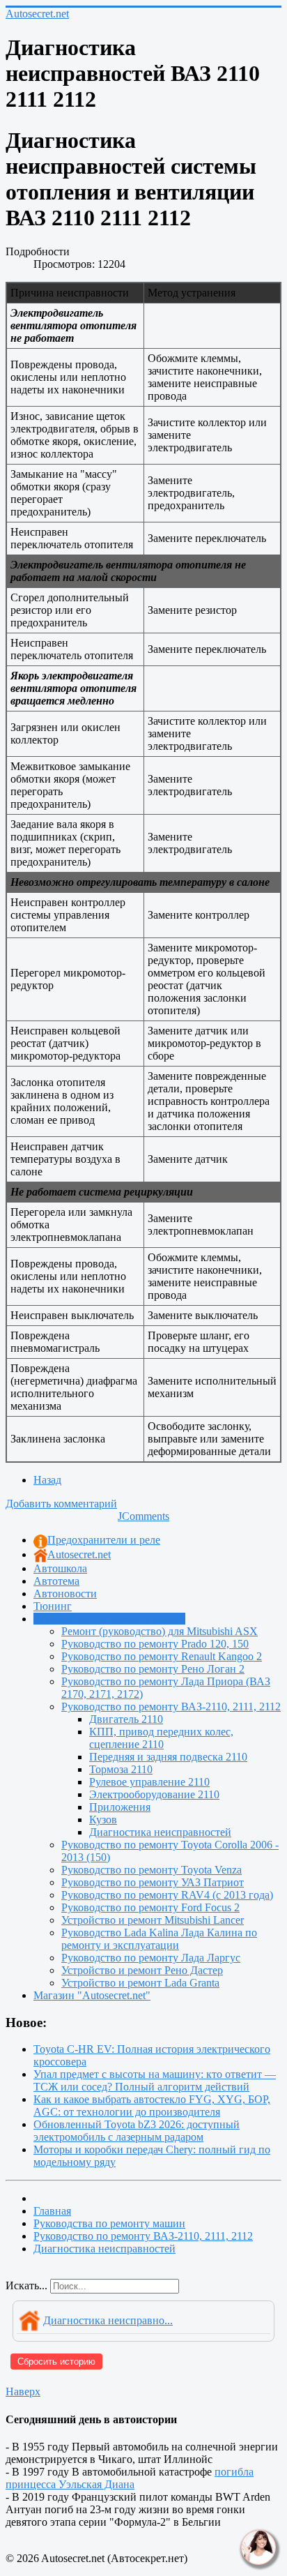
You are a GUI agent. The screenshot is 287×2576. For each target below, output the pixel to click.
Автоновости (65, 1594)
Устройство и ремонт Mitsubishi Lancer (153, 1920)
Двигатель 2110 (126, 1719)
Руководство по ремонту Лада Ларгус (151, 1958)
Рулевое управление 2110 (149, 1782)
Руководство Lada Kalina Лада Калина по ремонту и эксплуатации (159, 1939)
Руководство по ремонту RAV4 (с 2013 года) (167, 1895)
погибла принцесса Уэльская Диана (130, 2478)
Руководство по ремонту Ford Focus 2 (150, 1907)
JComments (143, 1516)
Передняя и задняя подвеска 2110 (168, 1757)
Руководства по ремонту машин (109, 1619)
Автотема (56, 1581)
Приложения (120, 1807)
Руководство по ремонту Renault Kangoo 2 (162, 1656)
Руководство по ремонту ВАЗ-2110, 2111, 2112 (171, 1707)
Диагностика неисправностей (160, 1832)
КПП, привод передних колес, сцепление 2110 (161, 1738)
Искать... (26, 2285)
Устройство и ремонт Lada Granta (140, 1983)
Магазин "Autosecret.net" (92, 1995)
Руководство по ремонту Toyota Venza (152, 1870)
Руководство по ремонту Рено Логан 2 (153, 1669)
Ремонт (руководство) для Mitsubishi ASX (160, 1631)
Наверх (23, 2392)
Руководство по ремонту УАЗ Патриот (153, 1882)
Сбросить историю (56, 2362)
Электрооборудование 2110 (154, 1794)
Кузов (103, 1820)
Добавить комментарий (61, 1504)
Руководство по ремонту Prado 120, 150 (155, 1644)
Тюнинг (53, 1606)
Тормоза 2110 (121, 1769)
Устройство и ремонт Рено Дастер (142, 1970)
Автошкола (60, 1568)
